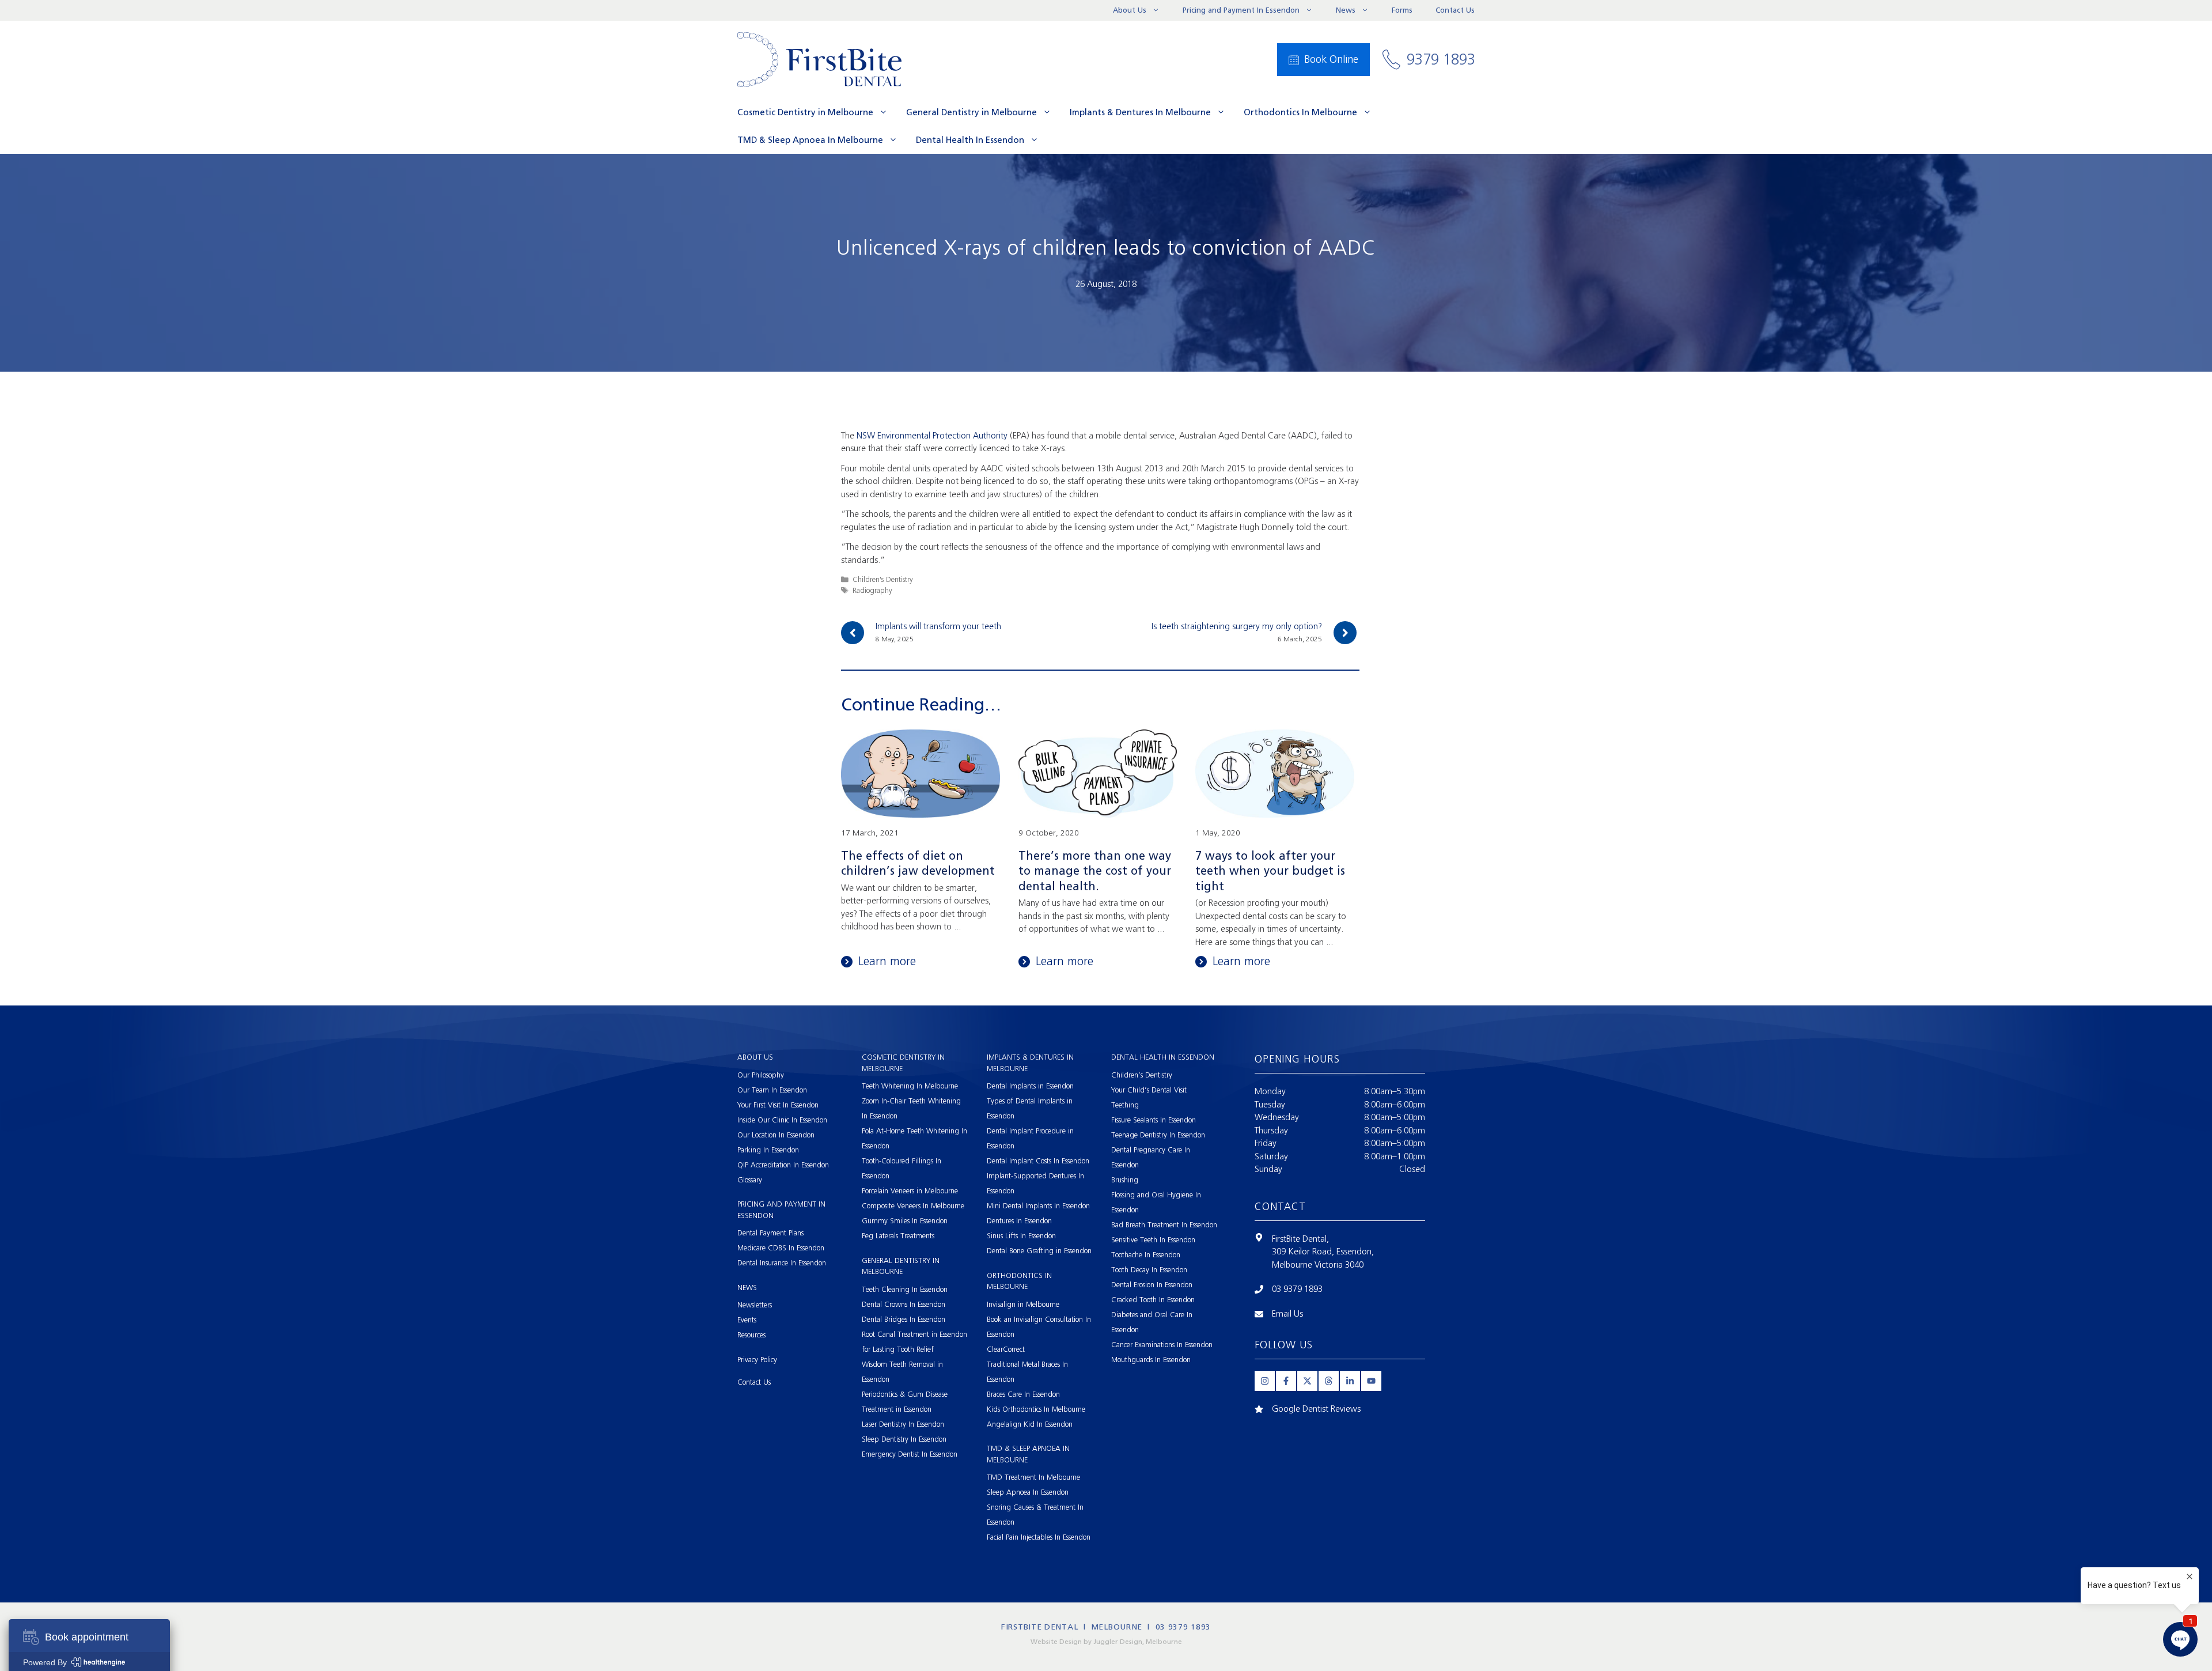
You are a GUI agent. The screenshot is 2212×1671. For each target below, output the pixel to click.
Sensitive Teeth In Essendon (1153, 1240)
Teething (1125, 1105)
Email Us (1287, 1314)
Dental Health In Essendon (970, 140)
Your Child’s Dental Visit (1149, 1090)
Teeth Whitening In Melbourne (910, 1086)
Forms (1402, 10)
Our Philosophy (761, 1075)
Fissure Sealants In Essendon (1154, 1120)
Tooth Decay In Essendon (1149, 1270)
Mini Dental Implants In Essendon (1038, 1206)
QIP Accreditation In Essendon (783, 1165)
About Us (1130, 10)
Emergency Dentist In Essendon (910, 1454)
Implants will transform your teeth (938, 626)
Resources (751, 1335)
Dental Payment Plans (770, 1233)
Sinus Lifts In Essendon (1021, 1236)
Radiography (872, 590)
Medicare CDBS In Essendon (781, 1248)
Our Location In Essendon (776, 1135)
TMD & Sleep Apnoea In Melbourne (810, 140)
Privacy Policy (757, 1360)
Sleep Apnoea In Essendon (1028, 1492)
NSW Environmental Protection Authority (932, 436)
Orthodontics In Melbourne (1300, 112)
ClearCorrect (1006, 1349)
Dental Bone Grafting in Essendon (1039, 1251)
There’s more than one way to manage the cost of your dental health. (1095, 871)
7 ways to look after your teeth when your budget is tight (1270, 871)
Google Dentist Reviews (1316, 1409)
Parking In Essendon (768, 1150)
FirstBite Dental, (1300, 1239)
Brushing (1125, 1180)
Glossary (750, 1180)
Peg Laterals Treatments (898, 1236)
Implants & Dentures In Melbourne (1140, 112)
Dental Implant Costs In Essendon (1038, 1161)
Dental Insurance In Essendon (782, 1263)
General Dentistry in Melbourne (971, 112)
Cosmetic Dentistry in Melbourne (805, 112)
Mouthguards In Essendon (1151, 1360)
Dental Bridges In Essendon (904, 1319)
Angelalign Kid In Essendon (1030, 1424)
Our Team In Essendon (772, 1090)
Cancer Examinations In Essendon (1162, 1345)
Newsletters (755, 1305)
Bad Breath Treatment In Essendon (1164, 1225)
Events (747, 1320)
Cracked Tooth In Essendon (1153, 1300)
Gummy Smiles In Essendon (905, 1221)
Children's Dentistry (883, 579)
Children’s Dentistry (1142, 1075)
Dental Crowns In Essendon (904, 1304)
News (1346, 10)
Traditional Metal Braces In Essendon (1027, 1372)
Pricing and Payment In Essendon (1241, 10)
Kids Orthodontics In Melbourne (1036, 1409)
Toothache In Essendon (1146, 1255)
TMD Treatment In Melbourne (1033, 1477)
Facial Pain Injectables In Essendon (1039, 1537)
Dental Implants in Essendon (1030, 1086)
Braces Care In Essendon (1023, 1394)
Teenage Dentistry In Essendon (1158, 1135)
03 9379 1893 (1297, 1289)
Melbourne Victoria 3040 (1318, 1265)
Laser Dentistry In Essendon (903, 1424)
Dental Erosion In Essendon (1152, 1285)
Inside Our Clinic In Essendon (782, 1120)
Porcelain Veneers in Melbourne (910, 1191)
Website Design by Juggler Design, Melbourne (1106, 1642)
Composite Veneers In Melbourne (913, 1206)
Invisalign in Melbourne (1023, 1304)
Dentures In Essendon (1019, 1221)
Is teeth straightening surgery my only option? (1237, 626)
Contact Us (1455, 10)
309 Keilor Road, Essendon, (1323, 1252)
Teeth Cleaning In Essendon (905, 1289)
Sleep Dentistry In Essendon (904, 1439)
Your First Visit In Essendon (778, 1105)
